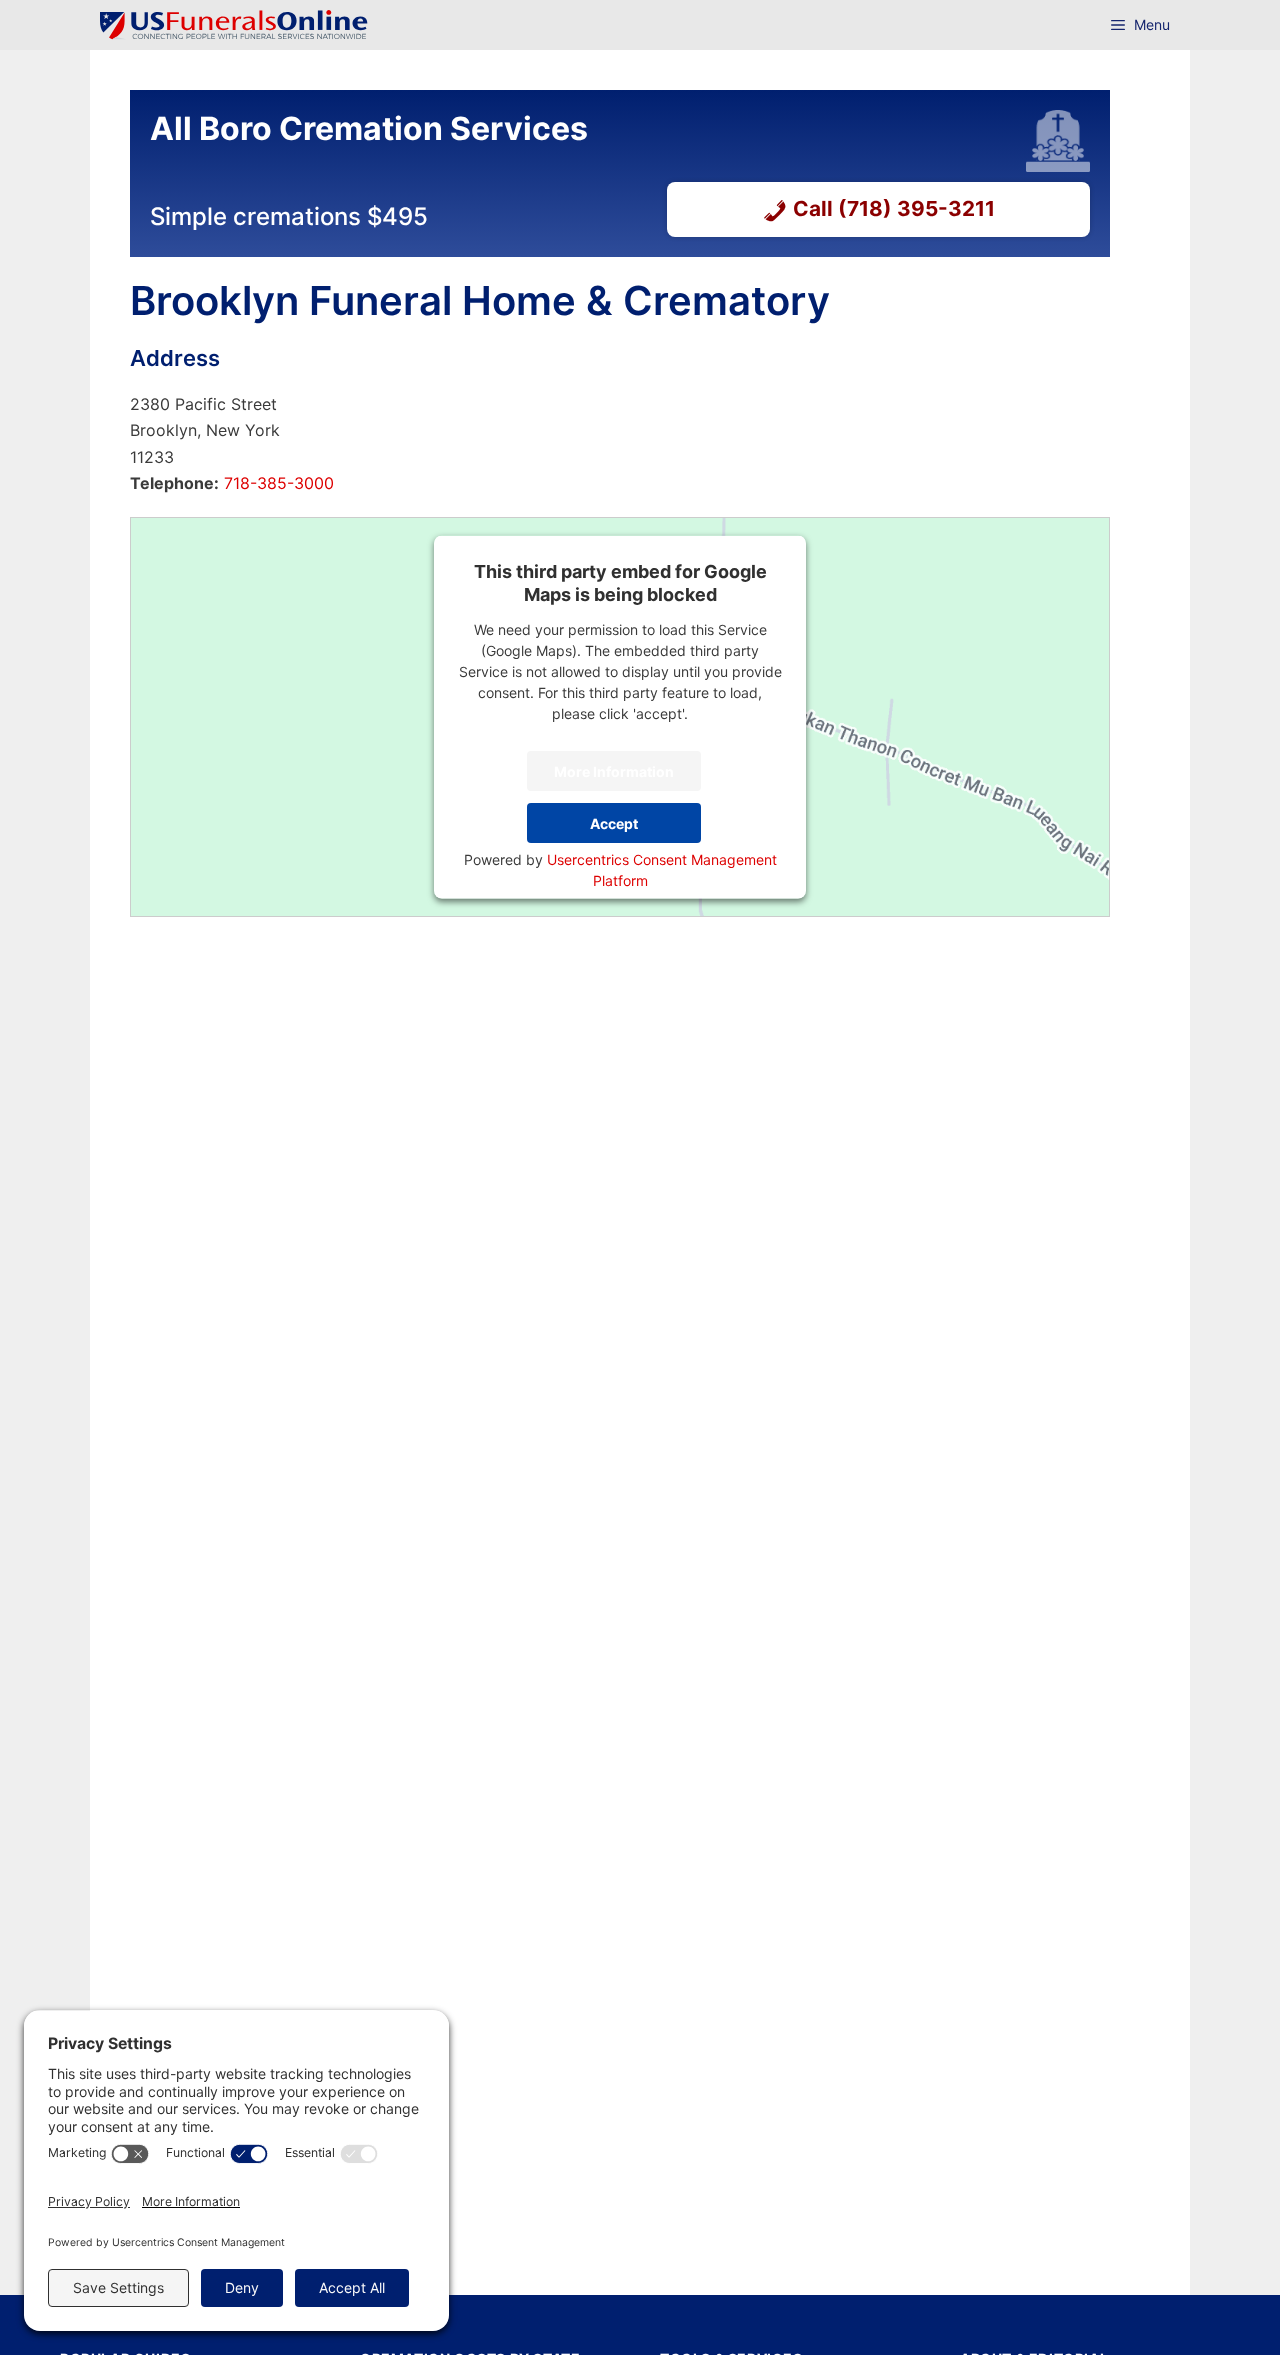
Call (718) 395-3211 (894, 208)
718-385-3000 (276, 483)
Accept (614, 822)
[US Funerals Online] (234, 25)
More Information (614, 770)
